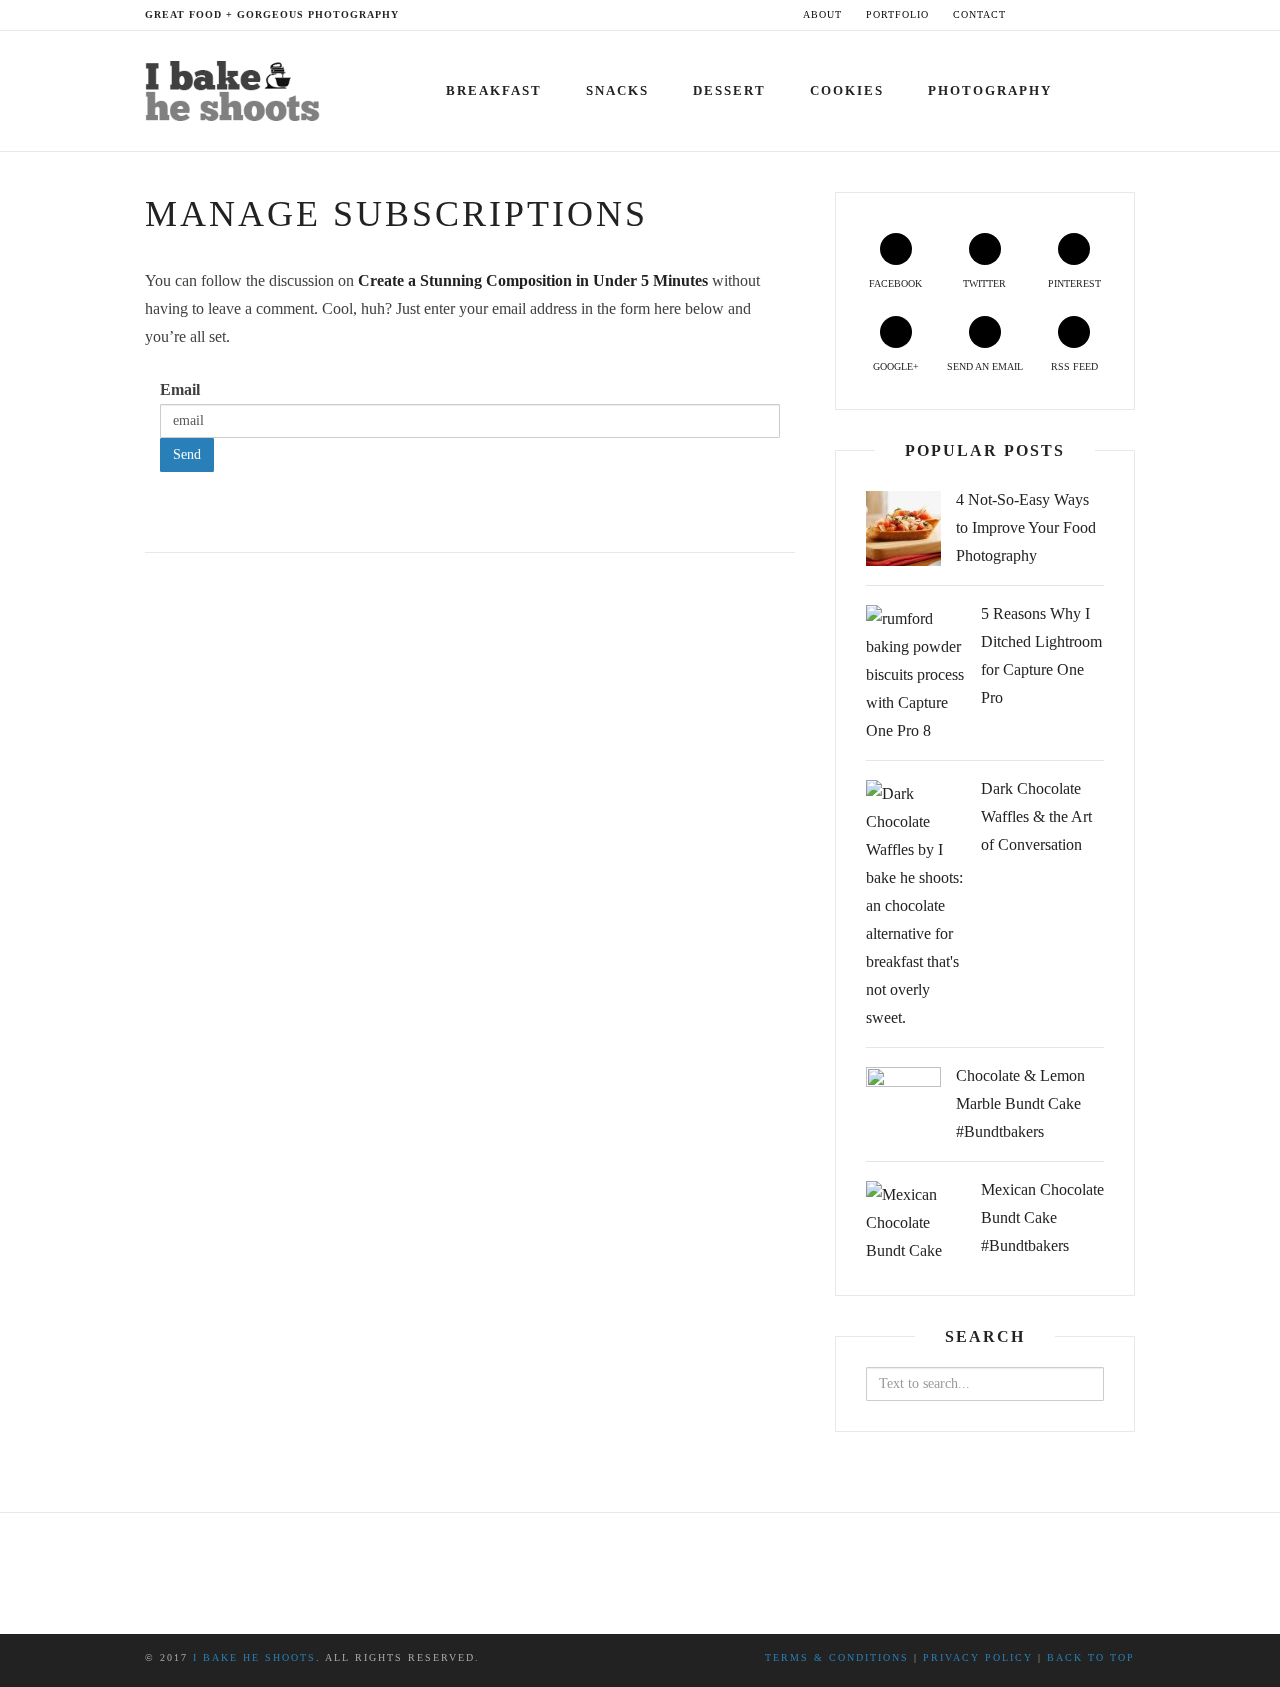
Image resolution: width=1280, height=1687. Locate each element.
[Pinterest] (1073, 14)
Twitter (984, 283)
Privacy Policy (978, 1657)
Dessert (729, 90)
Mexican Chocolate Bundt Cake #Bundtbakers (1042, 1217)
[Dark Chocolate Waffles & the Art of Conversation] (916, 906)
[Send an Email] (1111, 14)
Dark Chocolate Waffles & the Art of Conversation (1036, 816)
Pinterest (1074, 283)
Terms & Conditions (837, 1657)
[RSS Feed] (1130, 14)
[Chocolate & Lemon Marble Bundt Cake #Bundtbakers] (903, 1104)
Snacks (617, 90)
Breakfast (494, 90)
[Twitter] (1054, 14)
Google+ (896, 366)
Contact (979, 14)
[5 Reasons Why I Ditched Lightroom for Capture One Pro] (916, 675)
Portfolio (897, 14)
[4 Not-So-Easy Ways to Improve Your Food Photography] (903, 528)
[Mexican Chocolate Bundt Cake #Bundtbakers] (916, 1223)
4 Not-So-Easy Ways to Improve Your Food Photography (1026, 527)
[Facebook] (1035, 14)
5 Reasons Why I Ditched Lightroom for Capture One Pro (1041, 655)
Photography (990, 90)
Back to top (1091, 1657)
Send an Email (985, 366)
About (822, 14)
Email (180, 389)
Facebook (895, 283)
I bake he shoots (254, 1657)
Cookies (847, 90)
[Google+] (1092, 14)
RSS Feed (1074, 366)
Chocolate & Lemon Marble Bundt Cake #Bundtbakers (1020, 1103)
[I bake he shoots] (239, 87)
